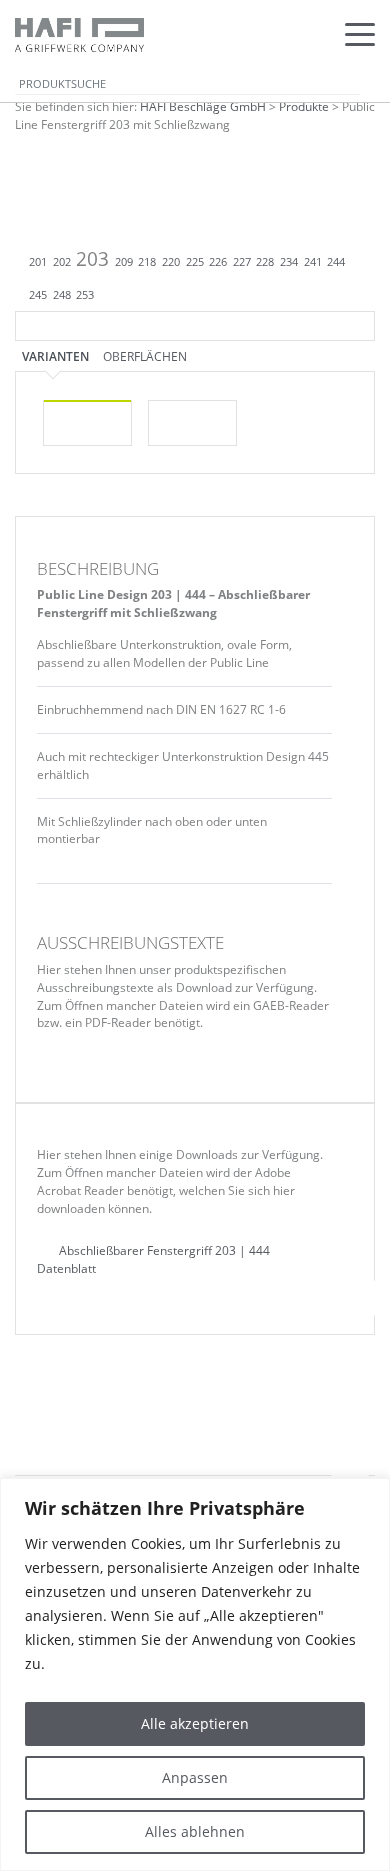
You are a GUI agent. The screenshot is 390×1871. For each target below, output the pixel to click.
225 (195, 262)
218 (147, 262)
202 (62, 262)
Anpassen (195, 1777)
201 (38, 262)
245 (38, 295)
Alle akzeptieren (195, 1723)
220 (171, 262)
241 (313, 262)
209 (124, 262)
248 (62, 295)
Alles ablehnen (195, 1831)
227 (242, 262)
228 (265, 262)
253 (85, 295)
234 (289, 262)
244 (336, 262)
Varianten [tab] (55, 356)
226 (218, 262)
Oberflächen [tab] (145, 356)
